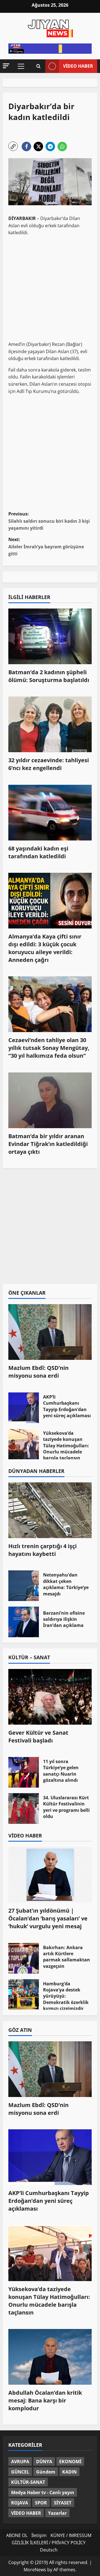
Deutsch (49, 2550)
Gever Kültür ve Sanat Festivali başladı (38, 1737)
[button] (6, 66)
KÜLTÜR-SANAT (28, 2482)
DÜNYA (44, 2462)
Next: (46, 547)
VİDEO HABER (26, 2513)
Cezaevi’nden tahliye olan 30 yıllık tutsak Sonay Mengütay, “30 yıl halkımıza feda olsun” (49, 1048)
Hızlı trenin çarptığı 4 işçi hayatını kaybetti (42, 1550)
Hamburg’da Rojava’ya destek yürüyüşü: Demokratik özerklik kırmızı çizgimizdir (24, 1995)
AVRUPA (20, 2462)
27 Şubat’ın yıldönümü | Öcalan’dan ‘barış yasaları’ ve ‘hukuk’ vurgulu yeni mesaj (48, 1918)
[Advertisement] (50, 287)
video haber (78, 66)
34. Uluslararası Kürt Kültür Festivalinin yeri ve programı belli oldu (24, 1808)
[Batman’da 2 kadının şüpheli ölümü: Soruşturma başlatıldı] (50, 636)
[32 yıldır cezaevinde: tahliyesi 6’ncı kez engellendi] (50, 724)
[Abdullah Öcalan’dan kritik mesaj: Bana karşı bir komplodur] (50, 2357)
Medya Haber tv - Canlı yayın (43, 2492)
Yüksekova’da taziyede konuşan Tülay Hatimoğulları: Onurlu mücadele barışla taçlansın (24, 1444)
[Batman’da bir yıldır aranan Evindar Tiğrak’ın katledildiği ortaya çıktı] (50, 1100)
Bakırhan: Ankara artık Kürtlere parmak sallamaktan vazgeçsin (24, 1958)
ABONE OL (17, 2535)
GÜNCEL (20, 2472)
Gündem (46, 2472)
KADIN (69, 2472)
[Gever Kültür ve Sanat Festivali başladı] (50, 1697)
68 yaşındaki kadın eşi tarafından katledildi (38, 852)
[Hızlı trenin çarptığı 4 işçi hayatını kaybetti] (50, 1510)
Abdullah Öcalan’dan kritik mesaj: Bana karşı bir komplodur (45, 2400)
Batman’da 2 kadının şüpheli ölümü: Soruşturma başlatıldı (49, 676)
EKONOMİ (70, 2462)
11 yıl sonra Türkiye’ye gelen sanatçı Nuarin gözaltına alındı (24, 1772)
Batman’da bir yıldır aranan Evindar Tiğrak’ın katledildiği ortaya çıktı (48, 1144)
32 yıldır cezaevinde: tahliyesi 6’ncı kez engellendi (49, 764)
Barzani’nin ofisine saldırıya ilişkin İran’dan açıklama (24, 1622)
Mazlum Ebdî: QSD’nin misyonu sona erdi (38, 1372)
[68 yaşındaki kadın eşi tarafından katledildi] (50, 813)
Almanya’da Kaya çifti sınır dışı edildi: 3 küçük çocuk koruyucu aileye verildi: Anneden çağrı (45, 948)
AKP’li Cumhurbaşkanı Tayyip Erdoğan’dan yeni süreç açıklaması (24, 1408)
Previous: (49, 521)
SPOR (41, 2503)
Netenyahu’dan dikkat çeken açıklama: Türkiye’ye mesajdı (24, 1586)
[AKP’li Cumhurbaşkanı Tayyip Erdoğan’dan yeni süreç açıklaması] (50, 2157)
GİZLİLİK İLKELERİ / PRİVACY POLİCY (49, 2543)
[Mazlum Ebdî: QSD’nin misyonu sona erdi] (50, 1332)
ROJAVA (20, 2503)
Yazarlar (57, 2513)
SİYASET (63, 2503)
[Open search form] (38, 66)
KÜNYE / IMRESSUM (71, 2535)
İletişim (39, 2535)
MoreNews (35, 2570)
